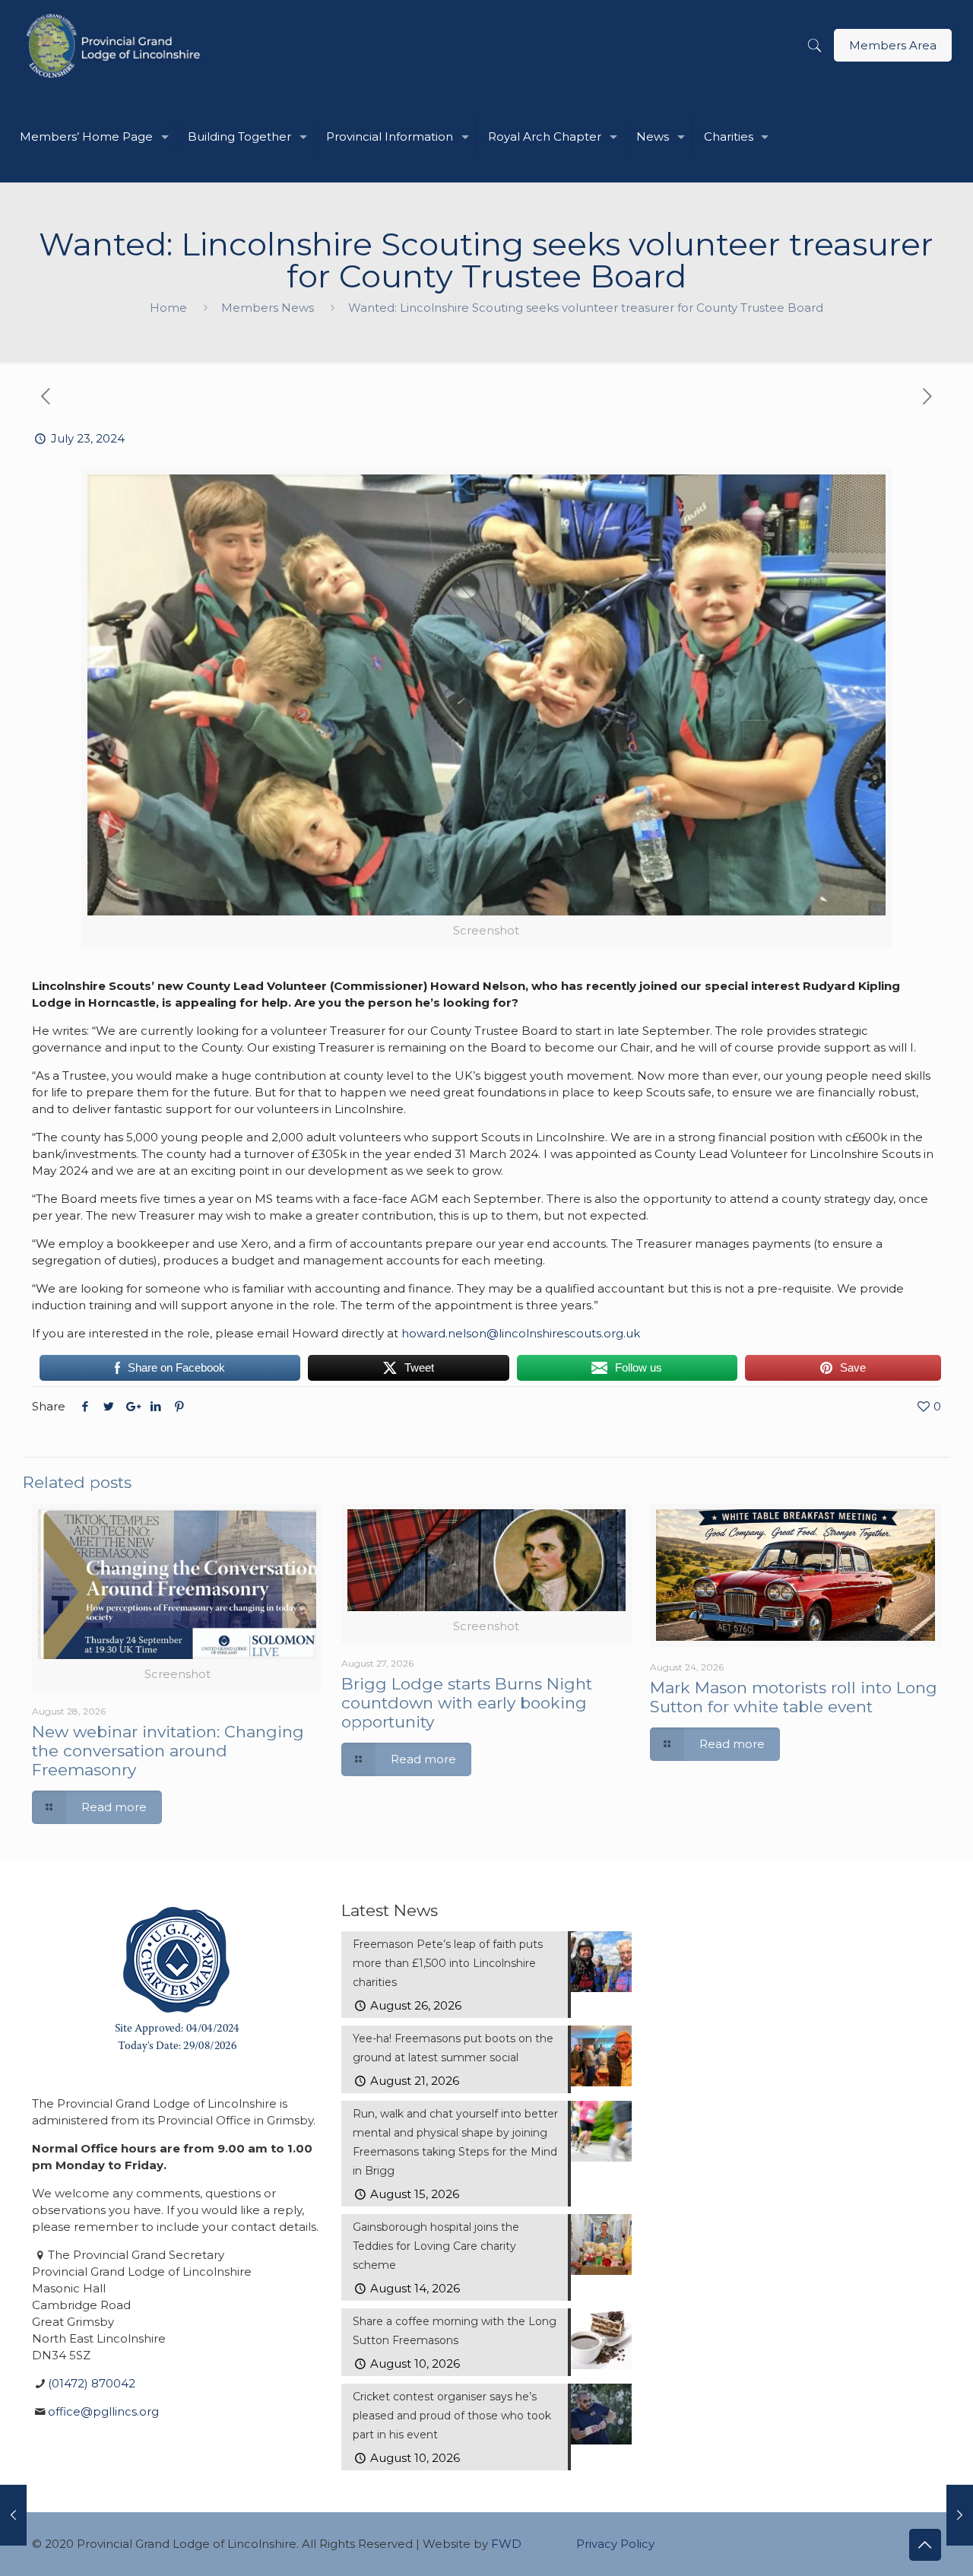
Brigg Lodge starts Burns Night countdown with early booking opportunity (467, 1703)
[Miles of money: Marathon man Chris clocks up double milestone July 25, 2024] (960, 2515)
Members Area (893, 45)
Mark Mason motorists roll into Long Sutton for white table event (794, 1697)
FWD (506, 2544)
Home (168, 308)
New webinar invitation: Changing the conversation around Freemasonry (168, 1751)
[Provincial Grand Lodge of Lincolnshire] (116, 46)
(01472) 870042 (92, 2383)
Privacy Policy (615, 2544)
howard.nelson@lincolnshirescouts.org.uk (521, 1333)
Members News (268, 308)
